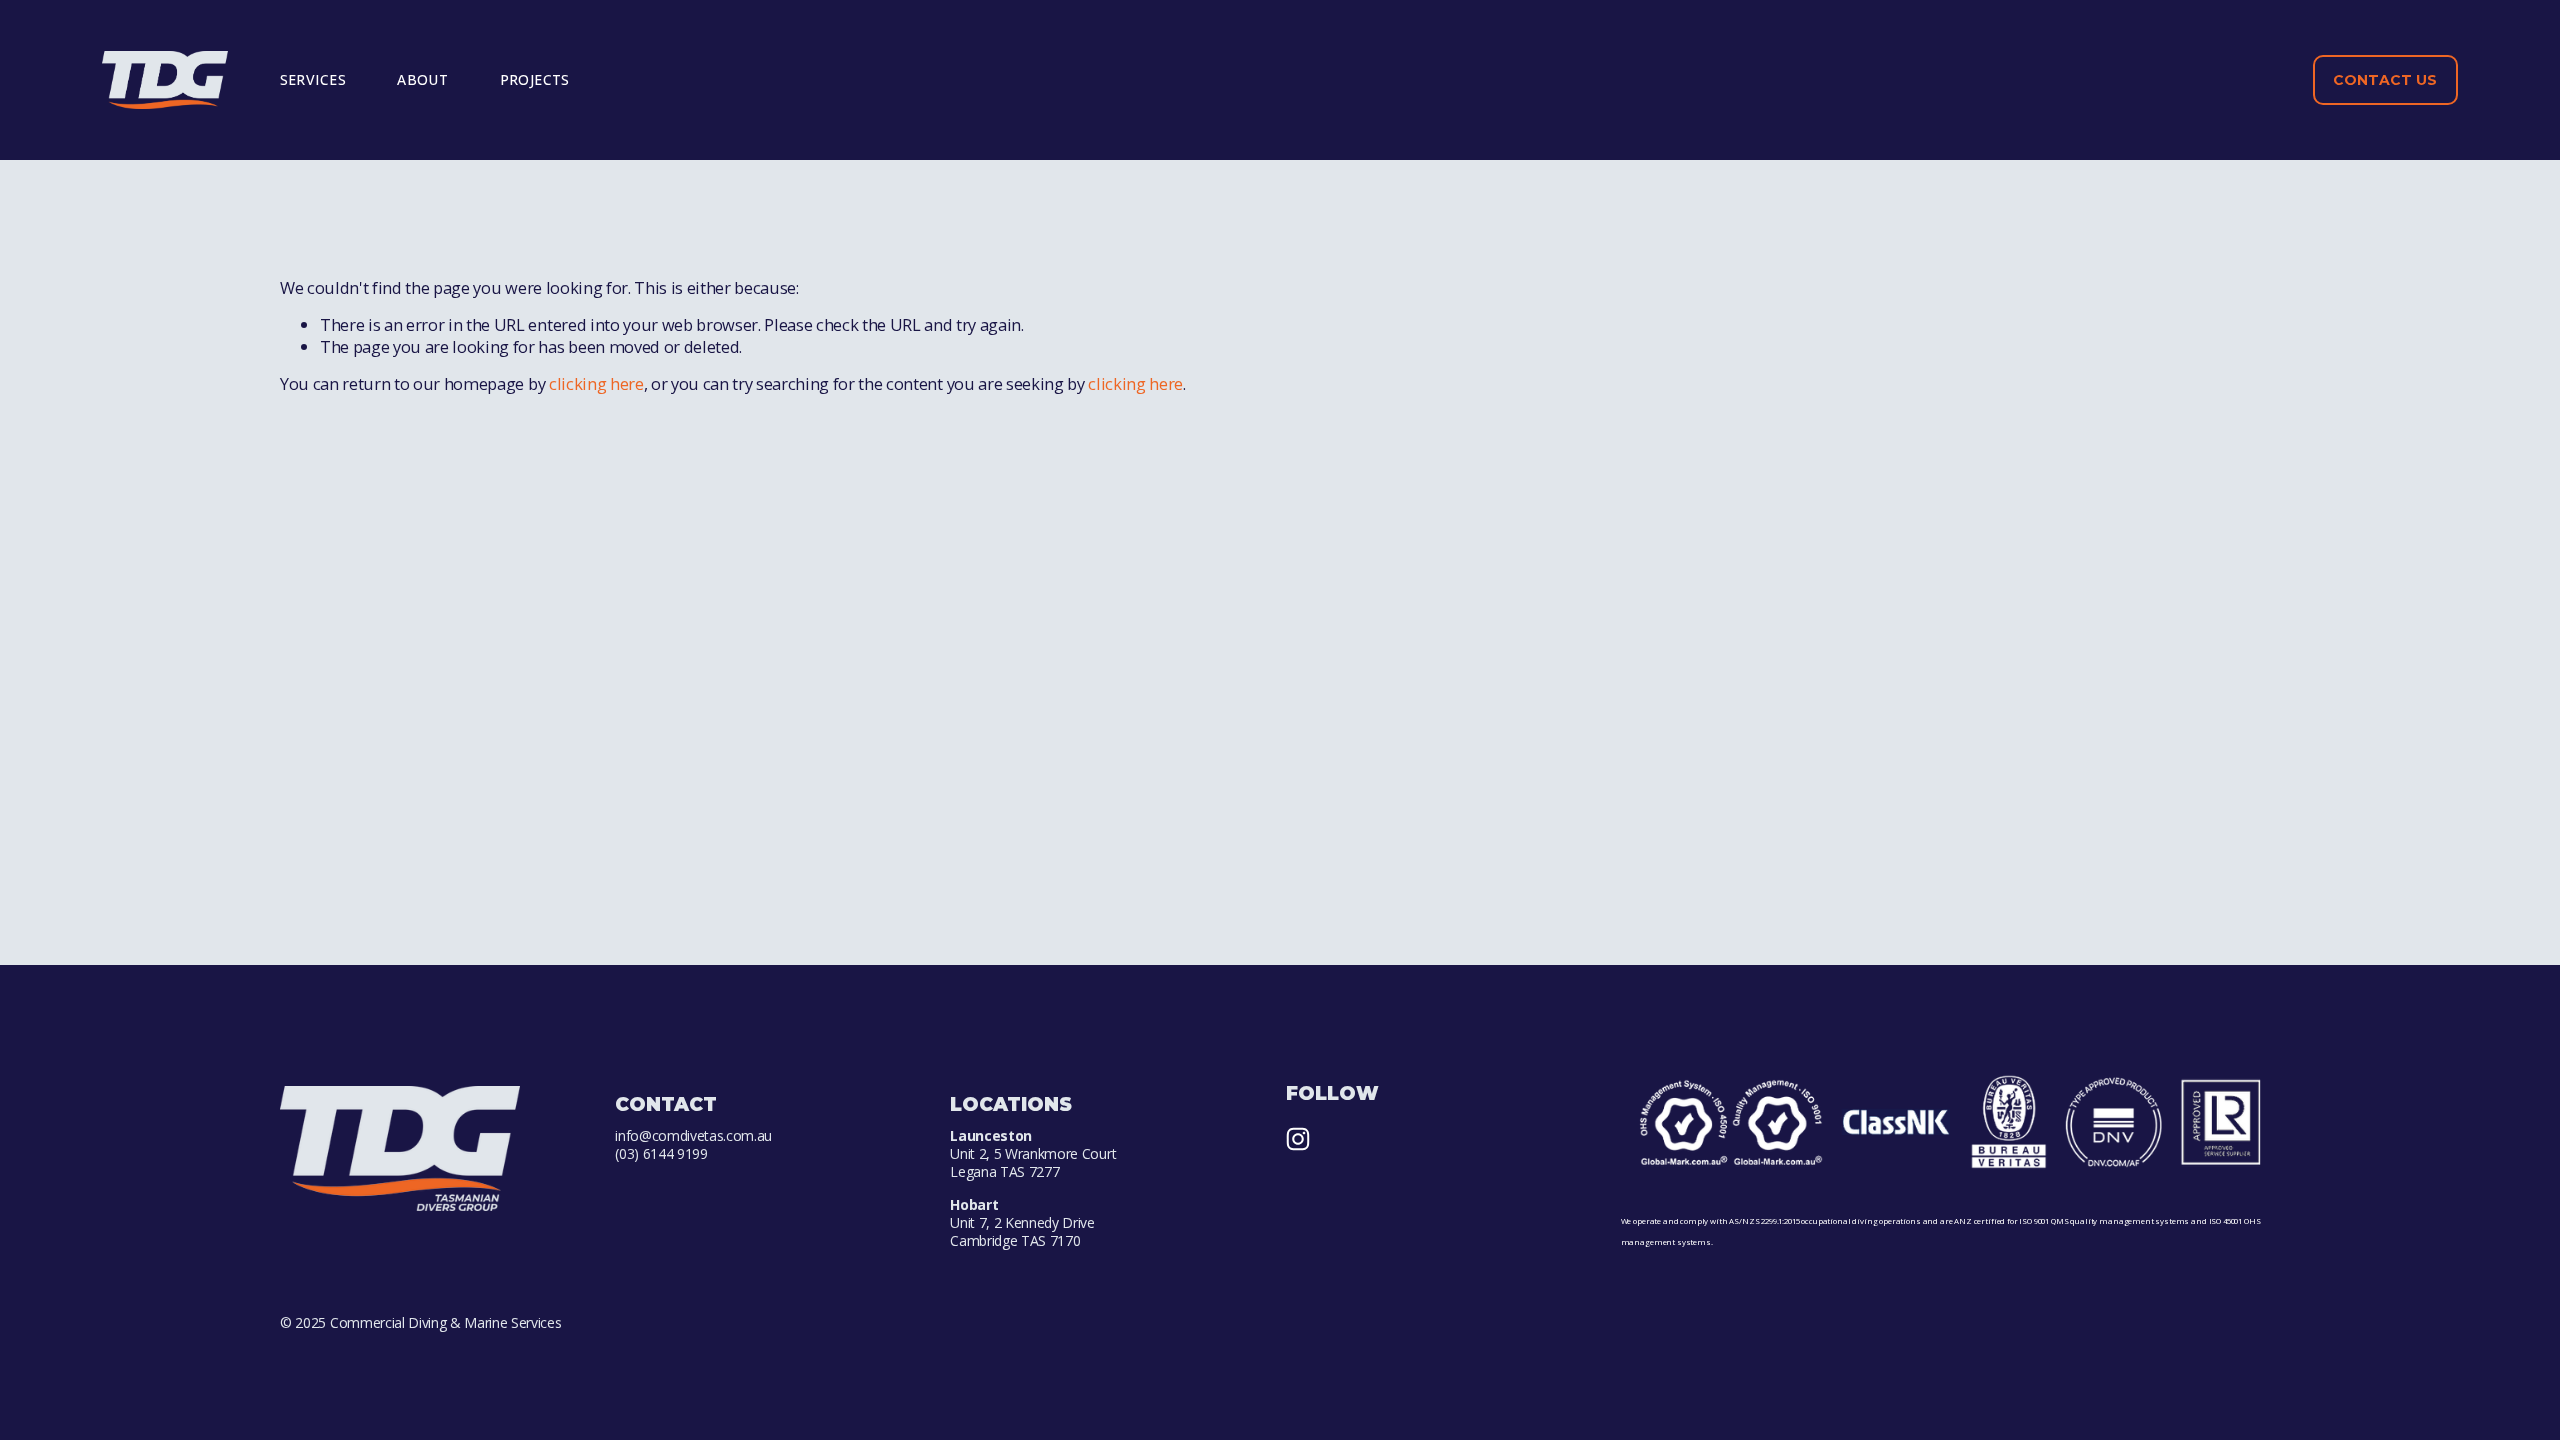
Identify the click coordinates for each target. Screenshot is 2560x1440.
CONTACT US (2385, 80)
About (422, 79)
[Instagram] (1298, 1139)
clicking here (596, 383)
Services (313, 79)
